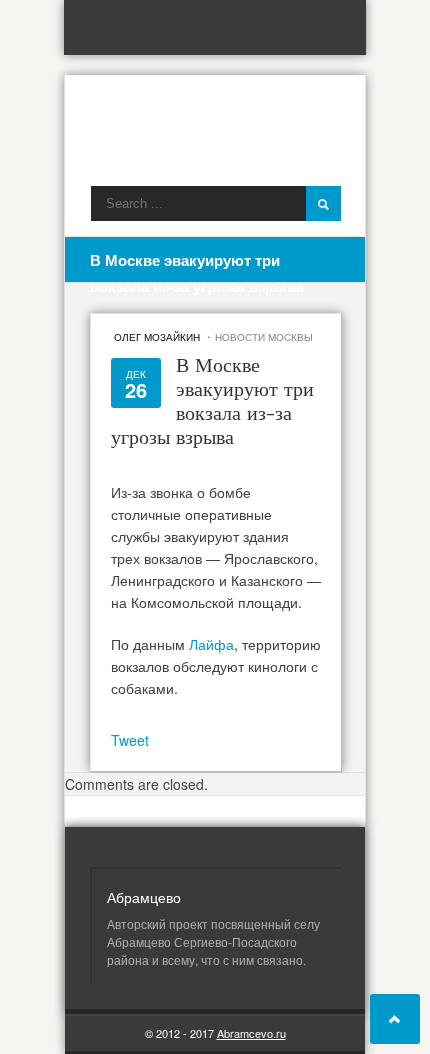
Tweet (130, 740)
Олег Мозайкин (157, 337)
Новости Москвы (264, 337)
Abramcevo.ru (251, 1033)
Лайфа (211, 644)
